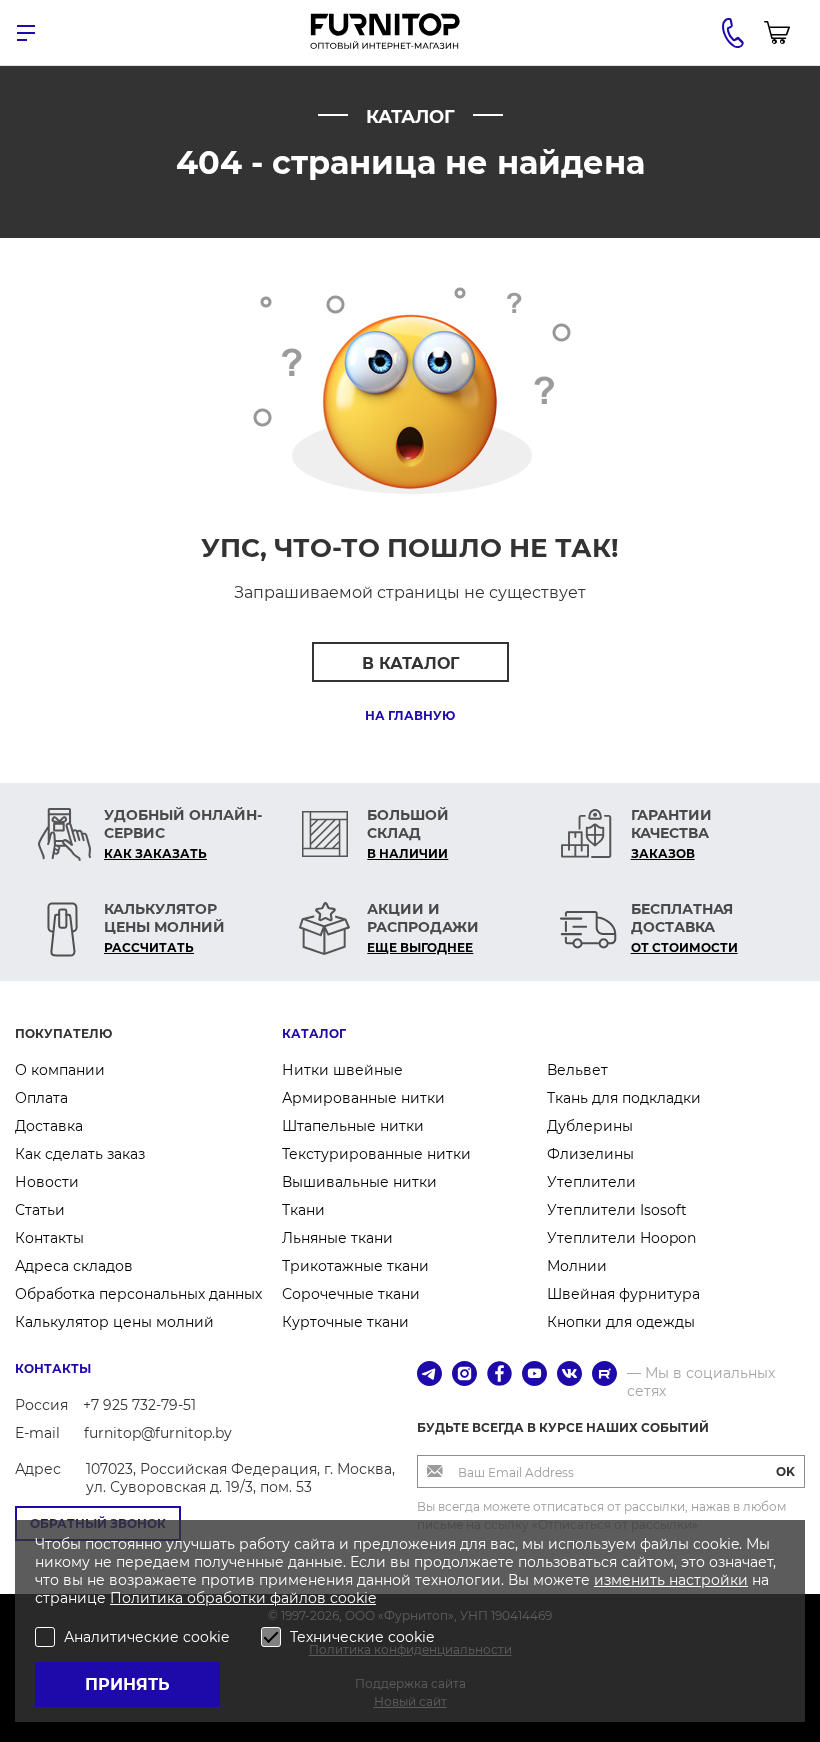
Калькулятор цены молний (114, 1322)
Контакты (49, 1238)
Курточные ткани (345, 1322)
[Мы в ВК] (569, 1375)
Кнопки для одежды (621, 1322)
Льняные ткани (337, 1238)
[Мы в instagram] (464, 1375)
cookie (353, 1598)
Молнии (577, 1266)
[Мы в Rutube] (604, 1375)
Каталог (314, 1033)
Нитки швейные (342, 1070)
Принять (127, 1684)
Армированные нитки (363, 1098)
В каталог (410, 663)
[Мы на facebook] (499, 1375)
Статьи (40, 1210)
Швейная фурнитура (623, 1294)
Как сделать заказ (80, 1154)
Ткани (303, 1210)
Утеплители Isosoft (617, 1210)
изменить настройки (671, 1580)
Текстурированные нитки (376, 1154)
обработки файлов (258, 1598)
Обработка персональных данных (138, 1294)
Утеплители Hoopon (621, 1238)
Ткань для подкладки (624, 1098)
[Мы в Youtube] (534, 1375)
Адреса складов (74, 1266)
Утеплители (591, 1182)
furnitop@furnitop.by (158, 1433)
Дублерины (590, 1126)
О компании (60, 1070)
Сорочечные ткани (351, 1294)
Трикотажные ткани (355, 1266)
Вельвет (577, 1070)
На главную (410, 715)
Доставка (49, 1126)
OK (785, 1471)
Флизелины (590, 1154)
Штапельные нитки (353, 1126)
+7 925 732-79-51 (139, 1405)
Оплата (41, 1098)
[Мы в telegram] (429, 1375)
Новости (47, 1182)
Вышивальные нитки (359, 1182)
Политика (148, 1598)
